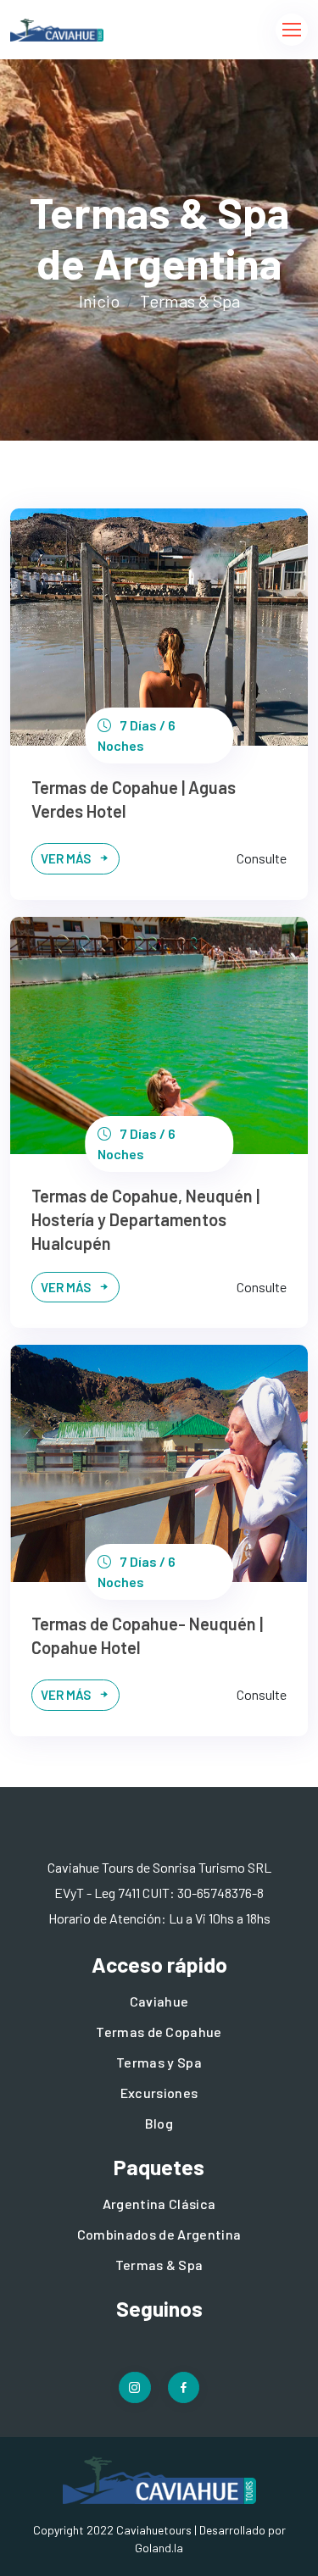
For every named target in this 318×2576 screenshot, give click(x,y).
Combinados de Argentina (159, 2234)
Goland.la (159, 2548)
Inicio (99, 301)
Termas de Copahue (159, 2032)
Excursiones (159, 2093)
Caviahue (159, 2001)
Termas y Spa (159, 2062)
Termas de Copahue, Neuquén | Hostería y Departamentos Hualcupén (145, 1219)
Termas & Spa (159, 2265)
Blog (159, 2123)
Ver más (67, 858)
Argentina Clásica (159, 2204)
